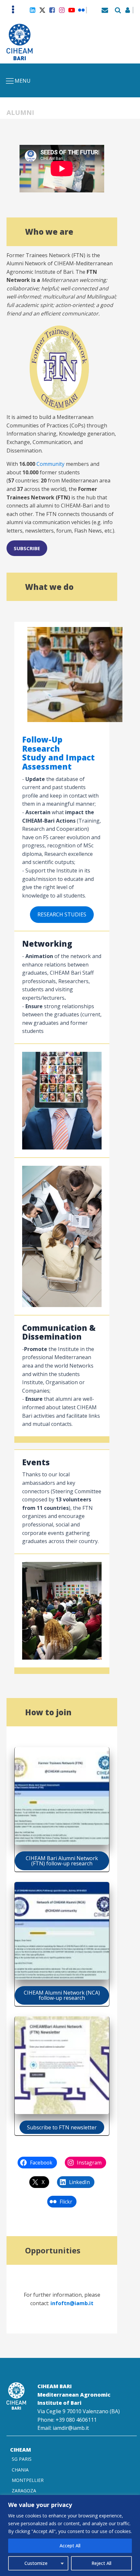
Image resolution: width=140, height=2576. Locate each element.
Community (50, 464)
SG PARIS (22, 2459)
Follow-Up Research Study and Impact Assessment (58, 753)
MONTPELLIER (28, 2480)
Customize (36, 2563)
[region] (70, 2535)
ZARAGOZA (24, 2491)
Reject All (101, 2563)
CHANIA (20, 2470)
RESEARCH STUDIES (62, 914)
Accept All (70, 2546)
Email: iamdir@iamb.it (63, 2428)
